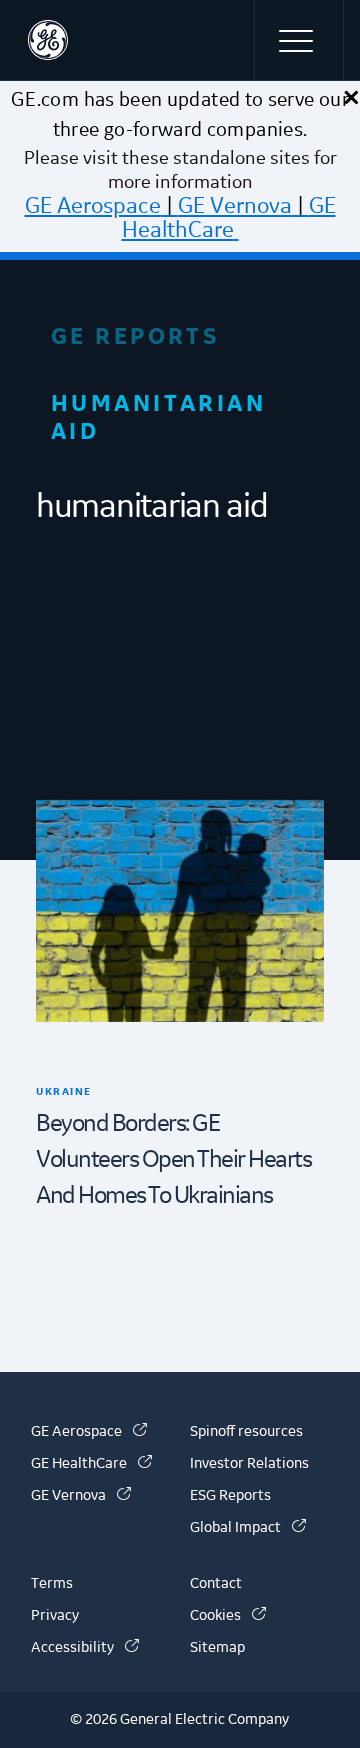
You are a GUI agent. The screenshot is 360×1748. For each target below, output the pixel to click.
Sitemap (217, 1648)
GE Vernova (235, 206)
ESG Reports (230, 1496)
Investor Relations (249, 1464)
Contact (216, 1584)
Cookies (228, 1616)
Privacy (55, 1616)
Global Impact (248, 1528)
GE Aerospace (93, 206)
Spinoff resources (246, 1432)
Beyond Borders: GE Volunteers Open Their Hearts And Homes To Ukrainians (173, 1160)
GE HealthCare (229, 218)
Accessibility (85, 1648)
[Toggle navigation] (299, 40)
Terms (52, 1584)
